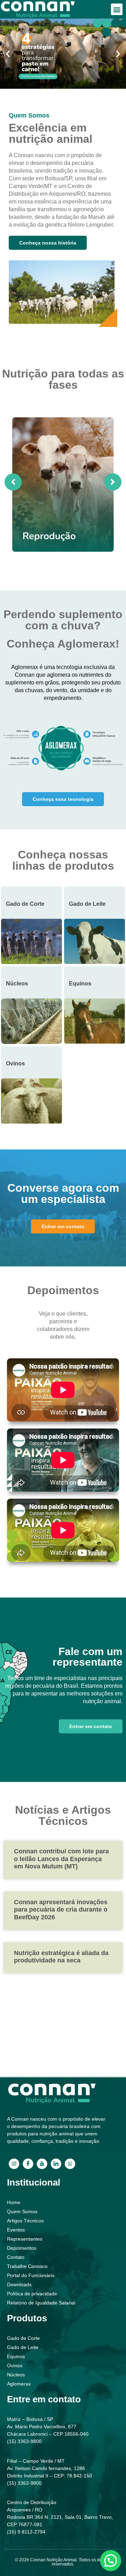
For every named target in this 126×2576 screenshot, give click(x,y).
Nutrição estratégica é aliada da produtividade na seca (61, 1957)
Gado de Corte (25, 904)
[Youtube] (42, 2164)
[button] (117, 9)
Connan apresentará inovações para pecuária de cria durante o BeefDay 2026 (61, 1910)
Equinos (80, 983)
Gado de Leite (87, 904)
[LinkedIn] (56, 2164)
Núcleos (17, 983)
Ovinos (15, 1063)
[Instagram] (14, 2164)
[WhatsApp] (70, 2164)
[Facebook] (28, 2164)
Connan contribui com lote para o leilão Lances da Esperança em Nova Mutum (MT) (61, 1859)
